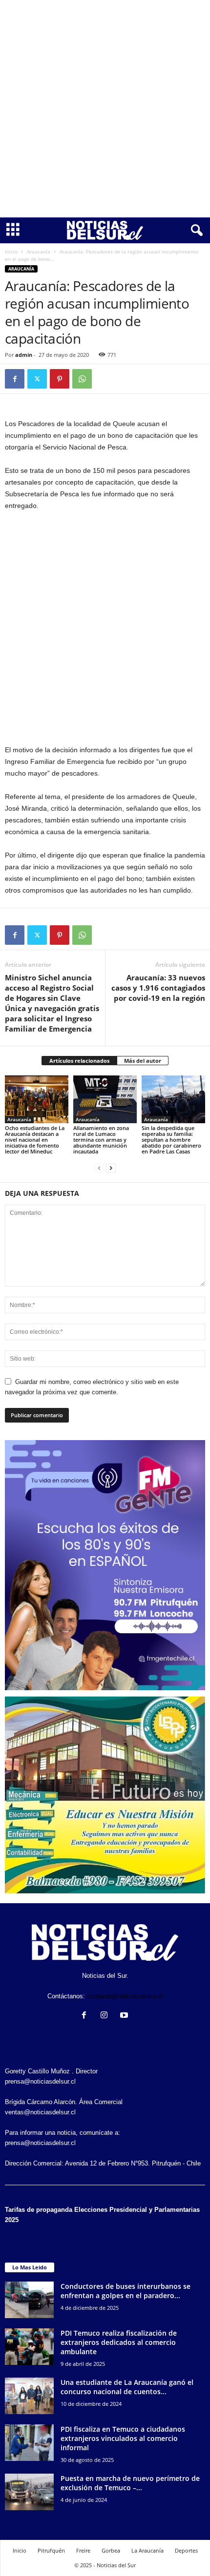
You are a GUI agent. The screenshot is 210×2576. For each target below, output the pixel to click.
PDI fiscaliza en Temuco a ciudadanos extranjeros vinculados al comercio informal (123, 2438)
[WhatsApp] (82, 379)
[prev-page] (99, 1168)
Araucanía (39, 252)
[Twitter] (37, 379)
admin (24, 355)
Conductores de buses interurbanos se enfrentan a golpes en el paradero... (126, 2291)
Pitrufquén (51, 2550)
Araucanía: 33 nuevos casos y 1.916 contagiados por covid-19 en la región (158, 988)
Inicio (11, 252)
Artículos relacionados (79, 1061)
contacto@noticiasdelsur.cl (125, 1996)
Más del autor (143, 1061)
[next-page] (111, 1168)
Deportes (186, 2550)
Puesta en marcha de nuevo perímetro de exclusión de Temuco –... (130, 2483)
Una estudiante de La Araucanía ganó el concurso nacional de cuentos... (127, 2387)
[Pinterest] (60, 379)
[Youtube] (125, 2016)
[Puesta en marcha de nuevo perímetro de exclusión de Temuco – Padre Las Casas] (29, 2492)
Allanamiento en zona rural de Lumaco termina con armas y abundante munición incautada (101, 1140)
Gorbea (111, 2550)
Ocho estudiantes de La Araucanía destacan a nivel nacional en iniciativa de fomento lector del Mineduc (35, 1140)
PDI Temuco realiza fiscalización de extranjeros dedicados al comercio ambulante (119, 2342)
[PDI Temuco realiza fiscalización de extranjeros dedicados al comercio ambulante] (29, 2347)
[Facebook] (15, 379)
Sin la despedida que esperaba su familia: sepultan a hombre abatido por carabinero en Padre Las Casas (171, 1140)
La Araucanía (147, 2550)
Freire (83, 2550)
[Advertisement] (105, 109)
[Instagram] (106, 2016)
